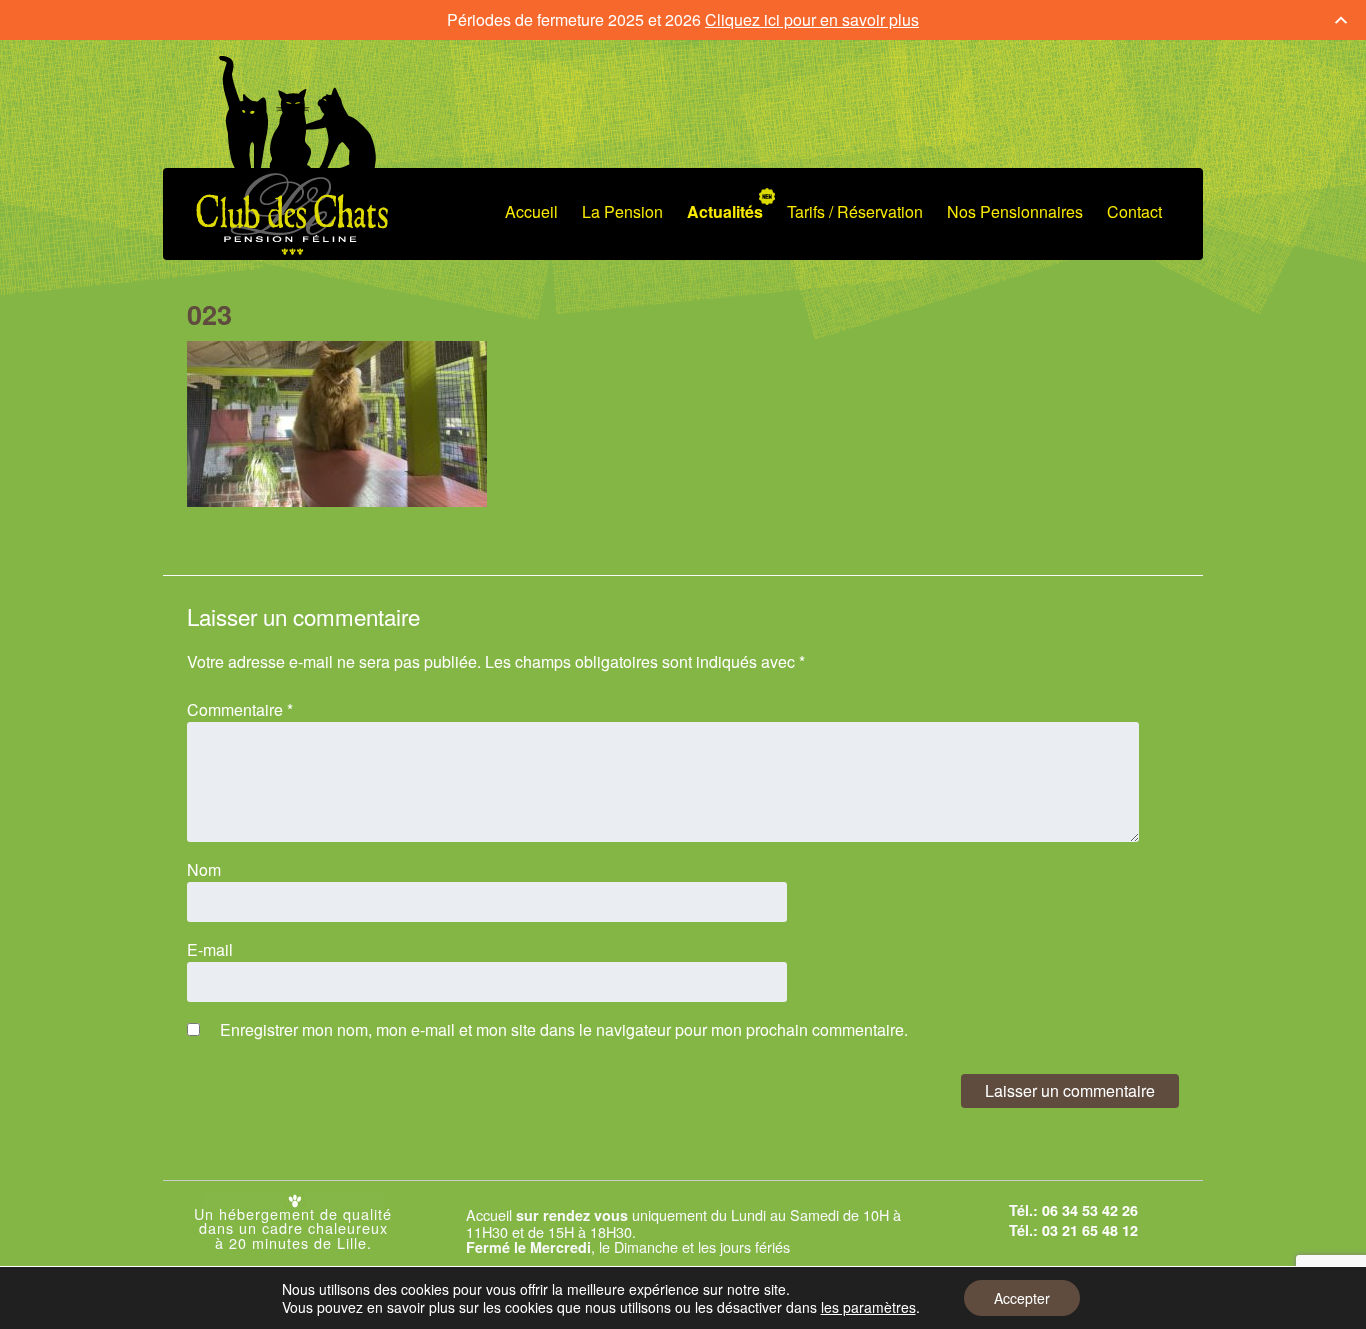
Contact (1134, 211)
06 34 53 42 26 (1090, 1210)
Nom (204, 869)
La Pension (622, 211)
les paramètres (868, 1307)
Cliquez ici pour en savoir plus (812, 19)
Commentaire (240, 709)
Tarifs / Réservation (855, 211)
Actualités (725, 211)
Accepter (1022, 1298)
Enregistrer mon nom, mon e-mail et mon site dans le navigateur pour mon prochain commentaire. (564, 1029)
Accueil (531, 211)
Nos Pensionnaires (1015, 211)
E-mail (210, 949)
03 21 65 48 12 (1090, 1230)
